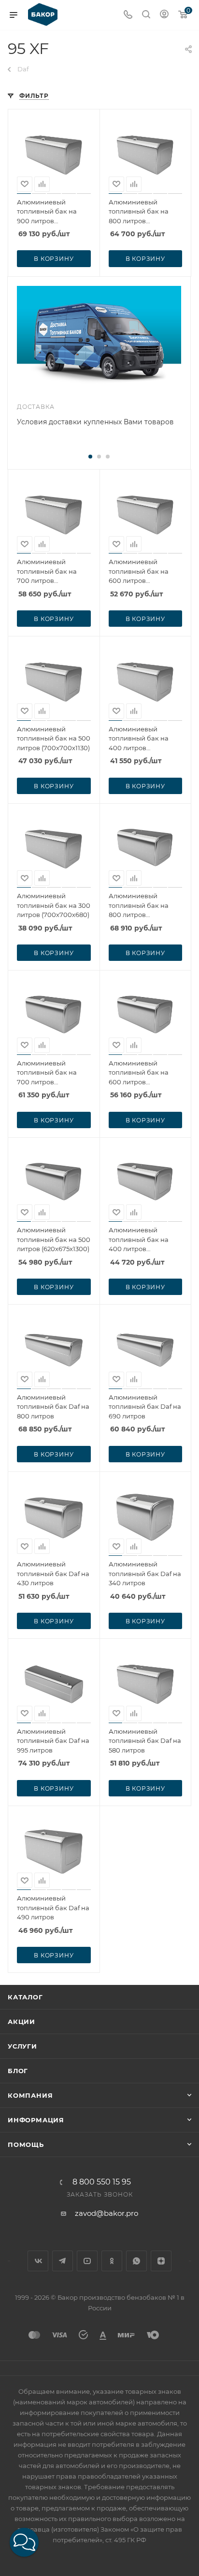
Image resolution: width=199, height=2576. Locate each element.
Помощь (26, 2144)
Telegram (63, 2261)
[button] (24, 2542)
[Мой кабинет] (164, 15)
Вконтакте (38, 2261)
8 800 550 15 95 (102, 2182)
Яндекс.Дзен (161, 2261)
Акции (21, 2022)
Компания (30, 2095)
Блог (18, 2071)
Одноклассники (112, 2261)
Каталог (25, 1997)
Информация (36, 2120)
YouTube (87, 2261)
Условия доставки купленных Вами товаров (95, 422)
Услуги (22, 2046)
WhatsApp (136, 2261)
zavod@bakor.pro (107, 2213)
